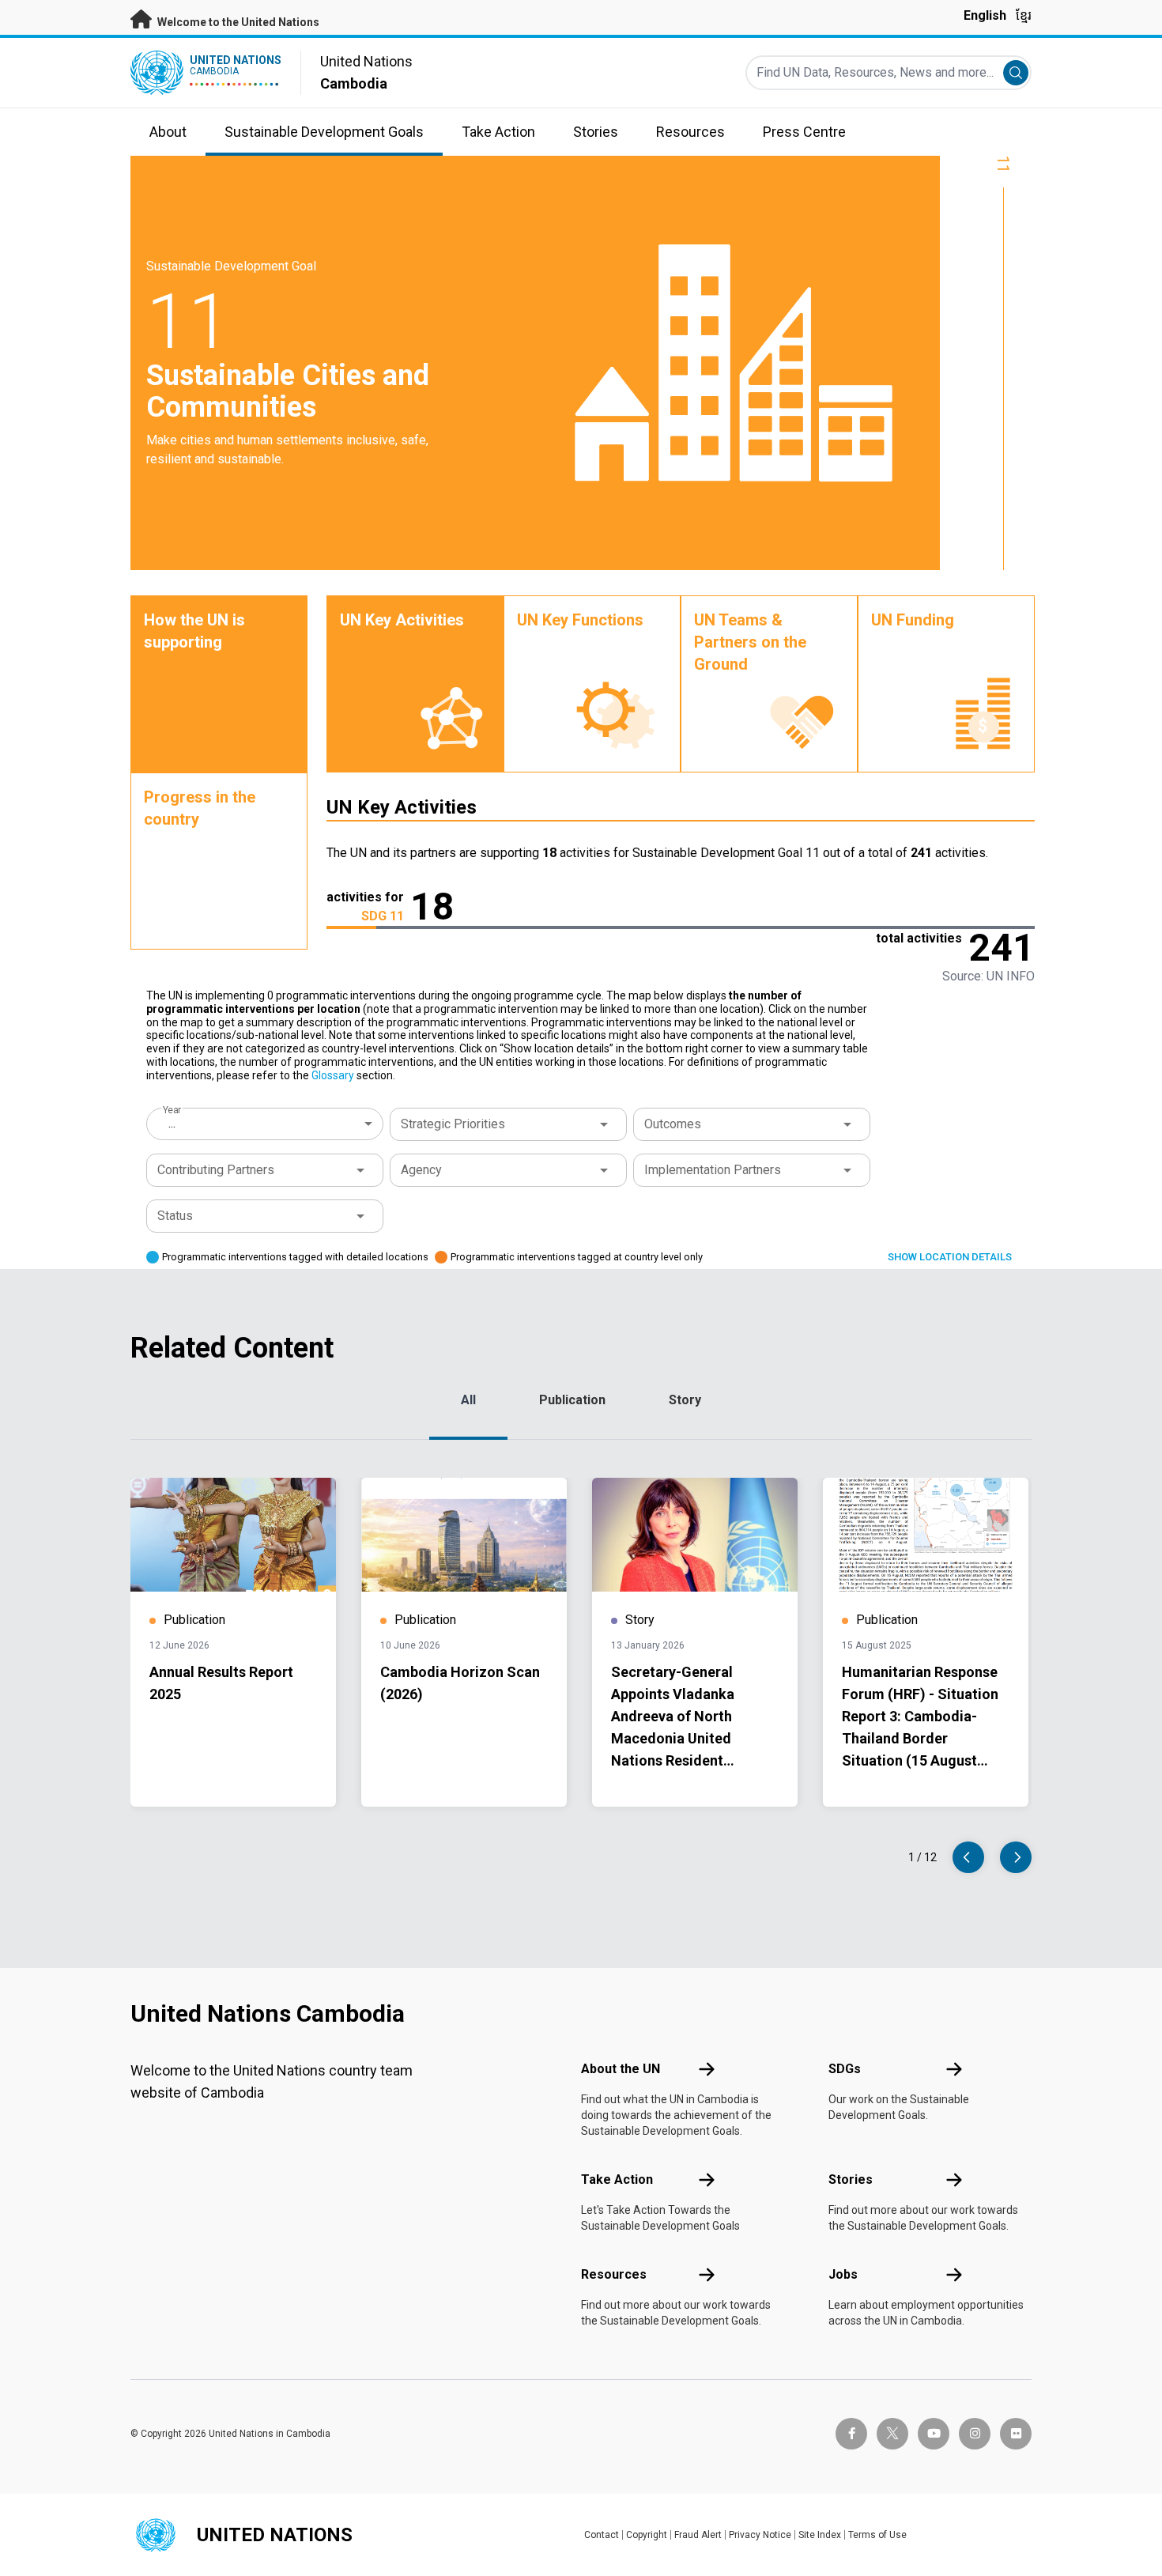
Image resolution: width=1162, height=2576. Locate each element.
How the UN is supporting (194, 631)
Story (685, 1400)
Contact (602, 2535)
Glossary (333, 1075)
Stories (851, 2179)
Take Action (617, 2179)
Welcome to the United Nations (237, 22)
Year (172, 1110)
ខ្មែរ (1024, 15)
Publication (572, 1400)
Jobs (843, 2274)
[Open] (604, 1124)
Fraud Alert (698, 2535)
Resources (614, 2274)
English (985, 15)
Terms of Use (877, 2535)
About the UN (621, 2069)
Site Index (820, 2535)
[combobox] (266, 1124)
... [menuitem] (172, 1123)
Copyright (647, 2535)
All (468, 1400)
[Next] (1016, 1857)
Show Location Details (950, 1257)
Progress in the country (200, 808)
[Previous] (968, 1857)
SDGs (845, 2069)
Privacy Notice (760, 2535)
